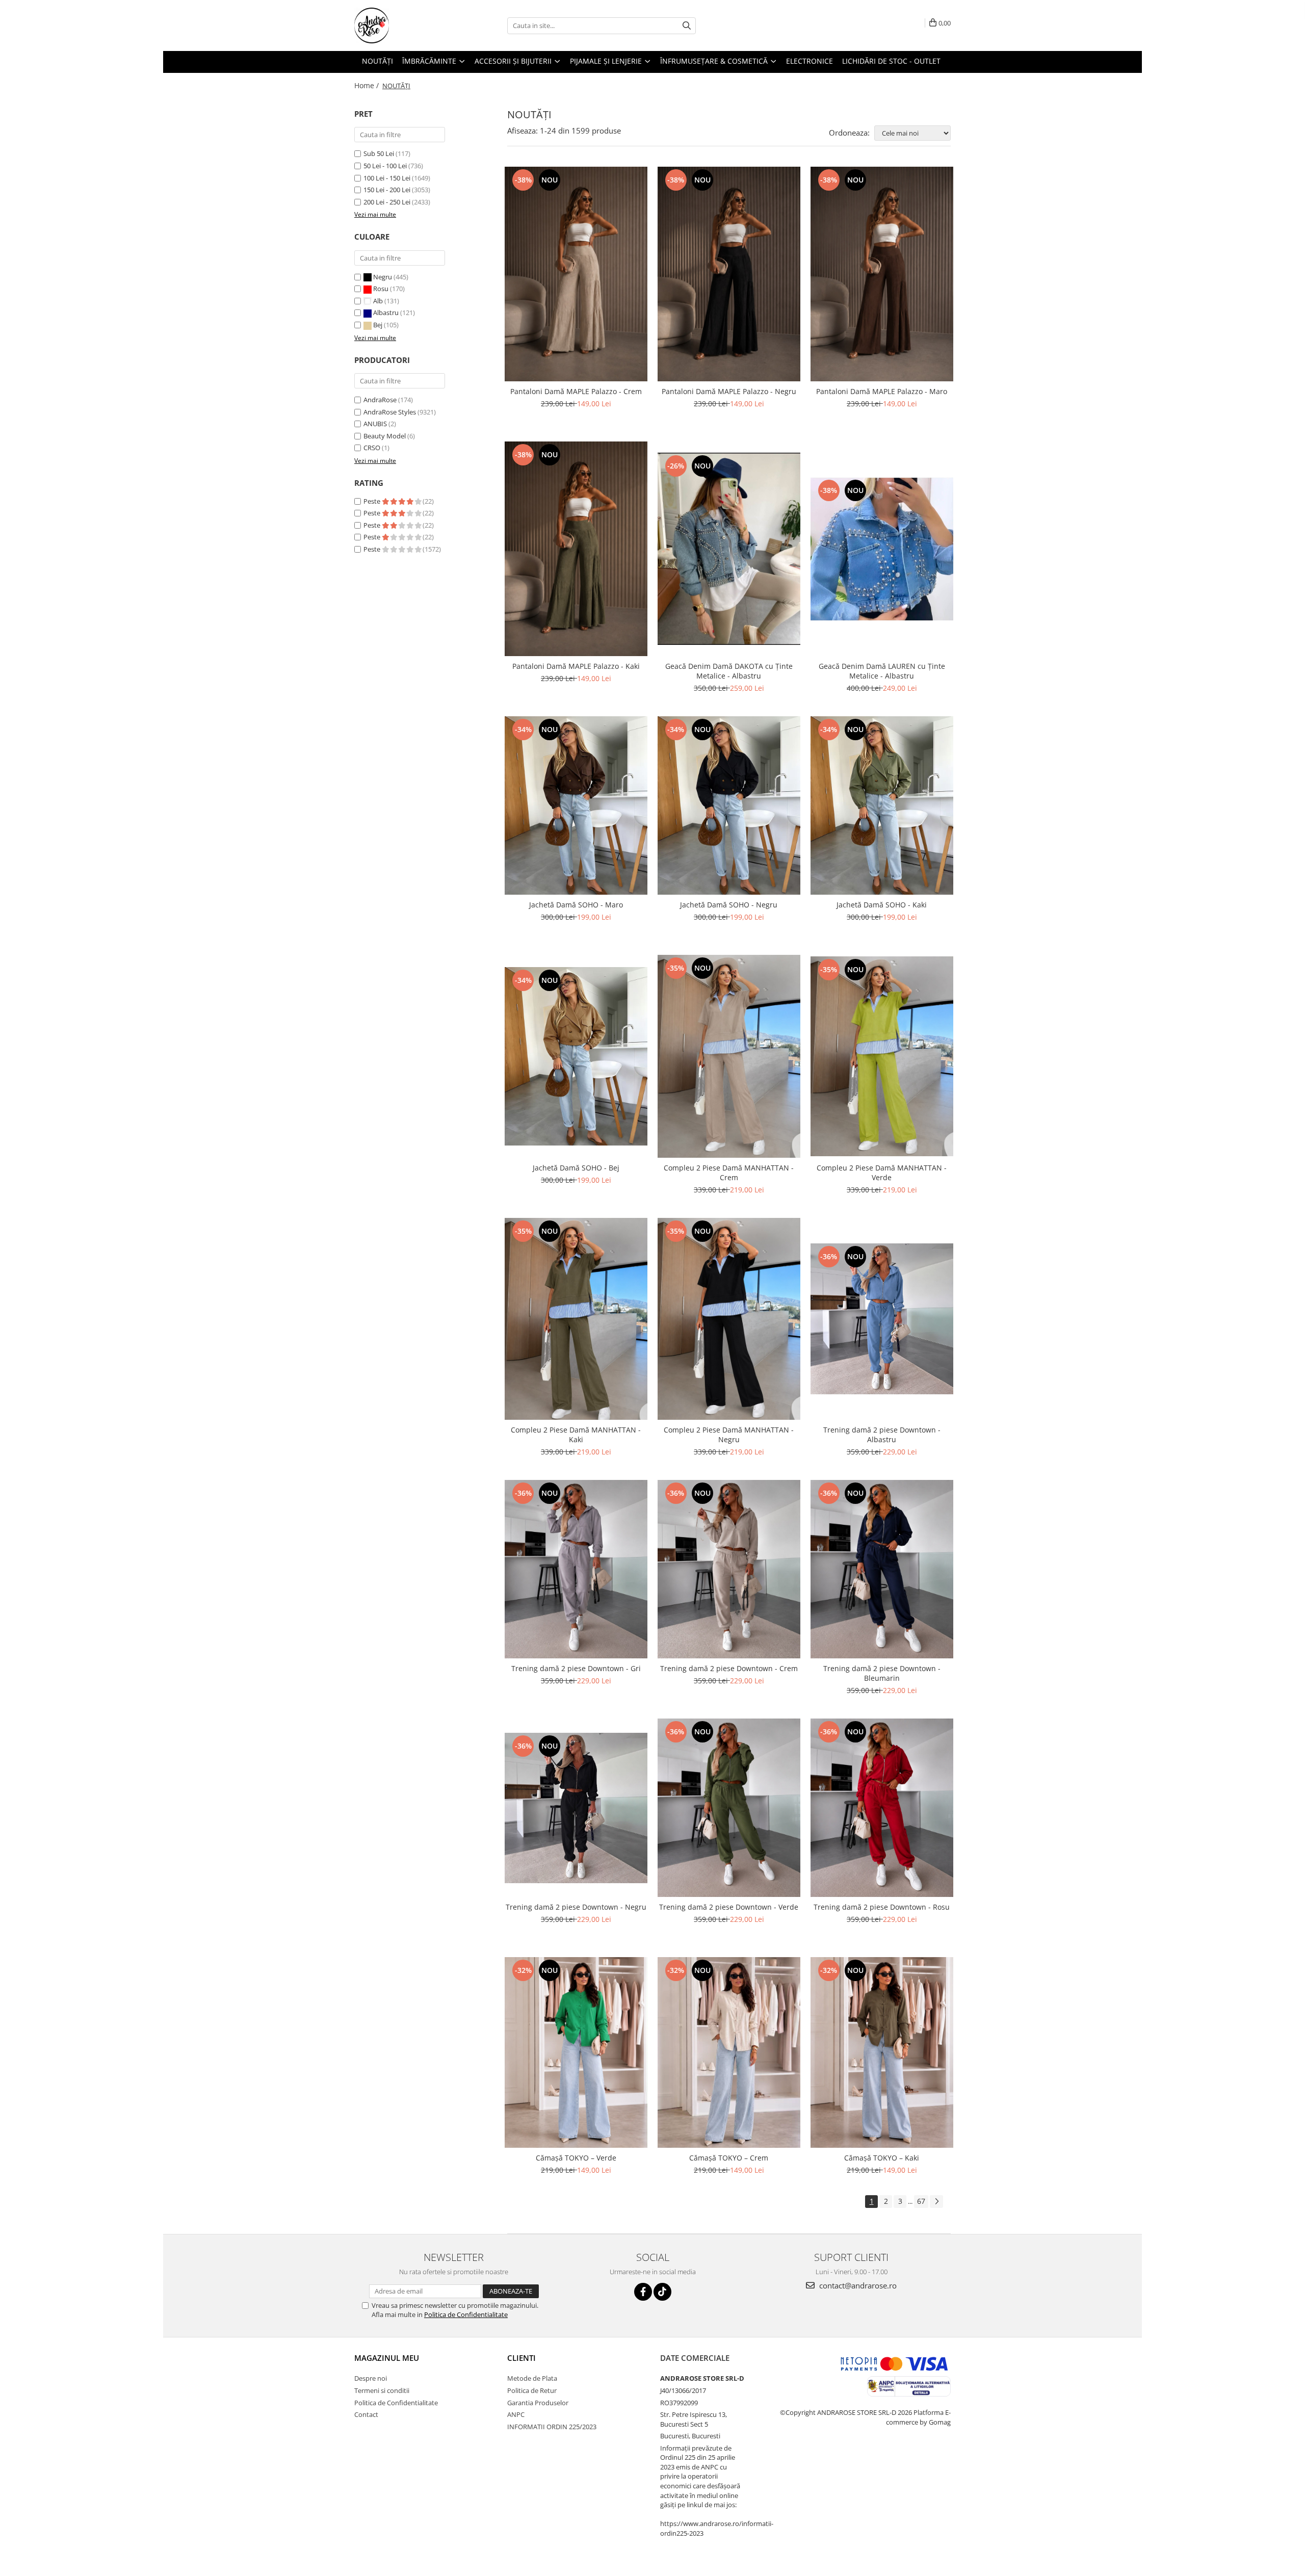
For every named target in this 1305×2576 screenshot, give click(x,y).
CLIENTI (521, 2358)
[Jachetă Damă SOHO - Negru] (729, 805)
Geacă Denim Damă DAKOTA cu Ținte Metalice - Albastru (729, 671)
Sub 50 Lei (379, 153)
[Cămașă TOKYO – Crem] (729, 2052)
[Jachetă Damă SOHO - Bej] (576, 1056)
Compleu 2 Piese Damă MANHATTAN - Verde (882, 1173)
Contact (366, 2414)
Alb (378, 301)
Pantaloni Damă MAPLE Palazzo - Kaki (576, 666)
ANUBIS (375, 424)
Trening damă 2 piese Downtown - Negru (576, 1907)
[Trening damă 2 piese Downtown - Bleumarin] (882, 1569)
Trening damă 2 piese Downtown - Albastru (882, 1435)
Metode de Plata (532, 2378)
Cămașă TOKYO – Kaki (882, 2158)
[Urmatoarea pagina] (936, 2202)
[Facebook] (643, 2292)
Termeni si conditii (382, 2390)
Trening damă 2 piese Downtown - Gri (576, 1668)
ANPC (516, 2414)
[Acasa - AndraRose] (405, 25)
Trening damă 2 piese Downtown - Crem (729, 1668)
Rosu (381, 289)
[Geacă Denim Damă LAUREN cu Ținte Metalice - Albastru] (882, 549)
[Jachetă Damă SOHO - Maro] (576, 805)
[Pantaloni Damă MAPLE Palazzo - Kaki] (576, 549)
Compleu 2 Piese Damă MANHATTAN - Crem (729, 1173)
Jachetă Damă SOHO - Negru (729, 905)
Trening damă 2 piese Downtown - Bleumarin (882, 1673)
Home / (368, 85)
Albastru (386, 313)
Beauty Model (385, 436)
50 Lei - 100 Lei (385, 166)
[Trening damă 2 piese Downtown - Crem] (729, 1569)
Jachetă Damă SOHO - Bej (576, 1168)
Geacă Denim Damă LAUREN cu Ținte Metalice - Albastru (882, 671)
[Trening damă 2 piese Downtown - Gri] (576, 1569)
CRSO (372, 448)
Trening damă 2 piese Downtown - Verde (729, 1907)
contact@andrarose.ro (857, 2285)
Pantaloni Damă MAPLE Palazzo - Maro (882, 391)
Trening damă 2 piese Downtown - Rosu (882, 1907)
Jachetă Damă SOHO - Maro (576, 905)
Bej (378, 325)
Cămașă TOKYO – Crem (729, 2158)
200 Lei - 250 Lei (387, 202)
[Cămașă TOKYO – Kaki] (882, 2052)
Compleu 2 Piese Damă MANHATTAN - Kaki (576, 1435)
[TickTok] (662, 2292)
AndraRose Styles (390, 412)
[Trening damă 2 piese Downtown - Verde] (729, 1808)
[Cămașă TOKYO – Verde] (576, 2052)
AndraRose (380, 400)
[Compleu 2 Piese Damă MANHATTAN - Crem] (729, 1056)
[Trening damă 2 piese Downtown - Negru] (576, 1808)
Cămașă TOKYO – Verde (576, 2158)
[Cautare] (687, 26)
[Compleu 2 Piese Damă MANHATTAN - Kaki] (576, 1319)
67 (921, 2201)
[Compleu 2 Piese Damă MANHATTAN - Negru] (729, 1319)
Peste (373, 501)
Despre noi (371, 2378)
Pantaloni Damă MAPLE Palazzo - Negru (729, 391)
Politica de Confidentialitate (466, 2314)
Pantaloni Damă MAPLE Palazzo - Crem (576, 391)
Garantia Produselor (538, 2403)
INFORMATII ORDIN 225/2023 (552, 2427)
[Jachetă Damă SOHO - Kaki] (882, 805)
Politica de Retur (532, 2390)
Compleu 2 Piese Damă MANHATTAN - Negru (729, 1435)
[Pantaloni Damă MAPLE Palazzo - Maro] (882, 274)
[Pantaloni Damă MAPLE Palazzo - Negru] (729, 274)
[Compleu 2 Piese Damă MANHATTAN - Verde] (882, 1057)
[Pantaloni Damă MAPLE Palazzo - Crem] (576, 274)
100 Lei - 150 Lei (387, 178)
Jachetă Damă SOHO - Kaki (882, 905)
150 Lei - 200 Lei (387, 190)
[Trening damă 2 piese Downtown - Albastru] (882, 1319)
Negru (383, 277)
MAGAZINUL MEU (387, 2358)
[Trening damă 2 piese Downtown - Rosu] (882, 1808)
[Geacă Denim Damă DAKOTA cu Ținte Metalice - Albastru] (729, 549)
